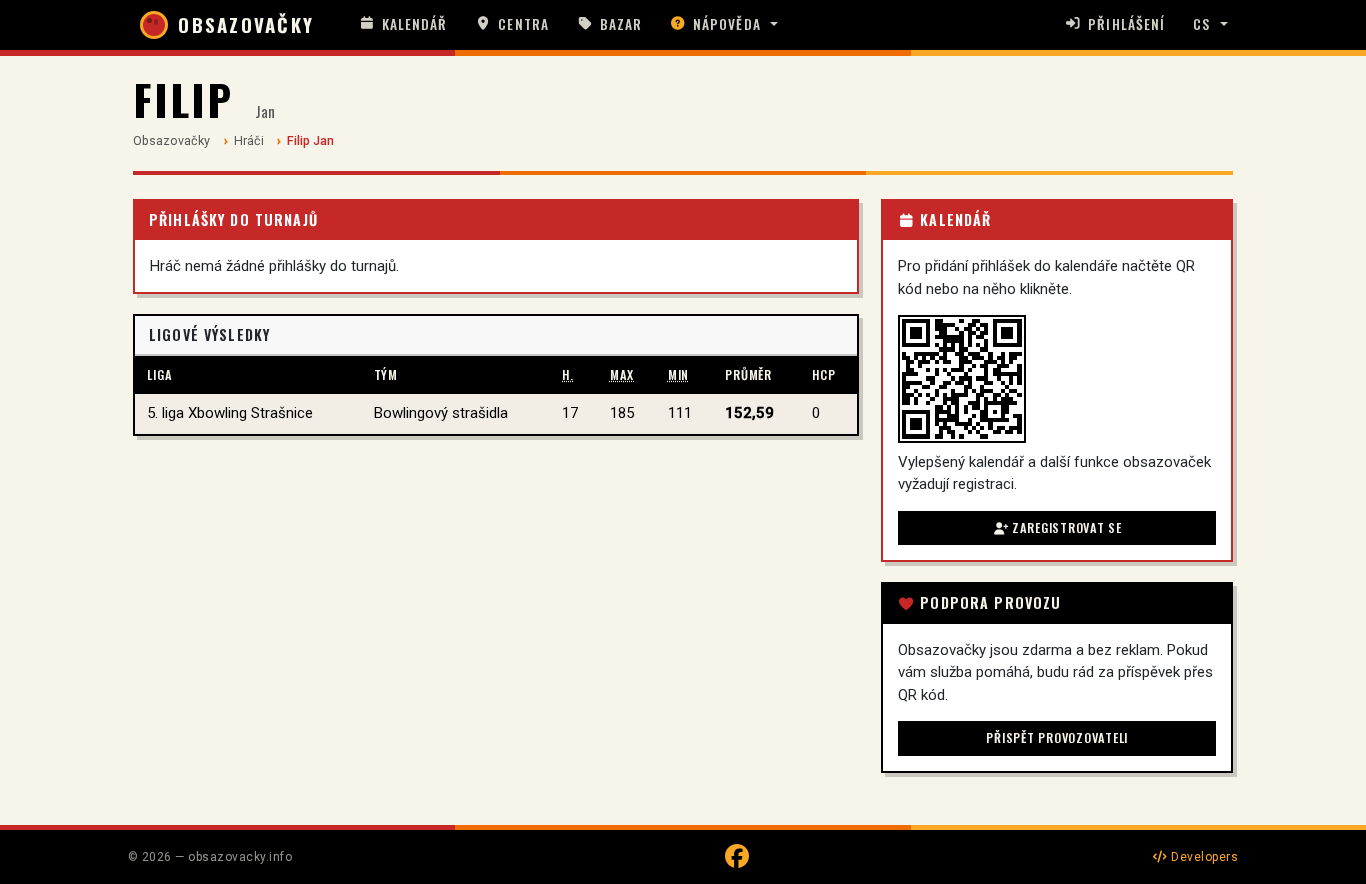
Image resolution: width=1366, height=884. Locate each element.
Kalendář (415, 24)
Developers (1203, 857)
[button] (724, 25)
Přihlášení (1126, 24)
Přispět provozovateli (1057, 737)
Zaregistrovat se (1065, 527)
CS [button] (1201, 24)
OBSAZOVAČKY (246, 24)
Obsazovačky (171, 140)
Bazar (621, 24)
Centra (523, 24)
